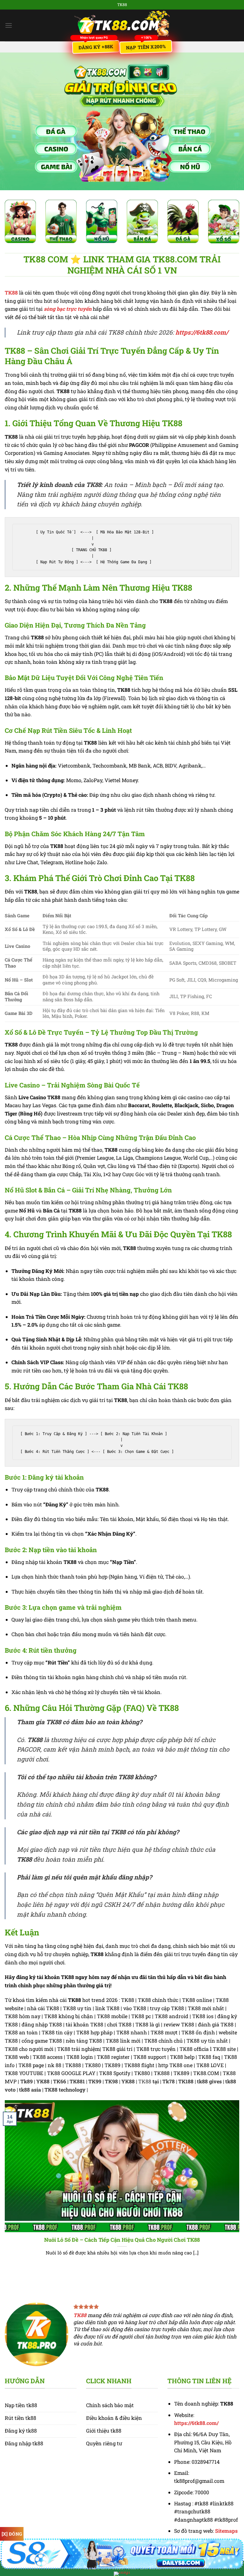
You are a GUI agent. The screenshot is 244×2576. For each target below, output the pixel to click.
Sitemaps (226, 2531)
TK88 (11, 292)
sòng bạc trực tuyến (68, 309)
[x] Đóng (12, 2534)
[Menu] (9, 25)
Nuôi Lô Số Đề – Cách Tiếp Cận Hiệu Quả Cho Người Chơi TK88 (122, 2240)
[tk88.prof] (122, 25)
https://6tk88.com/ (202, 332)
